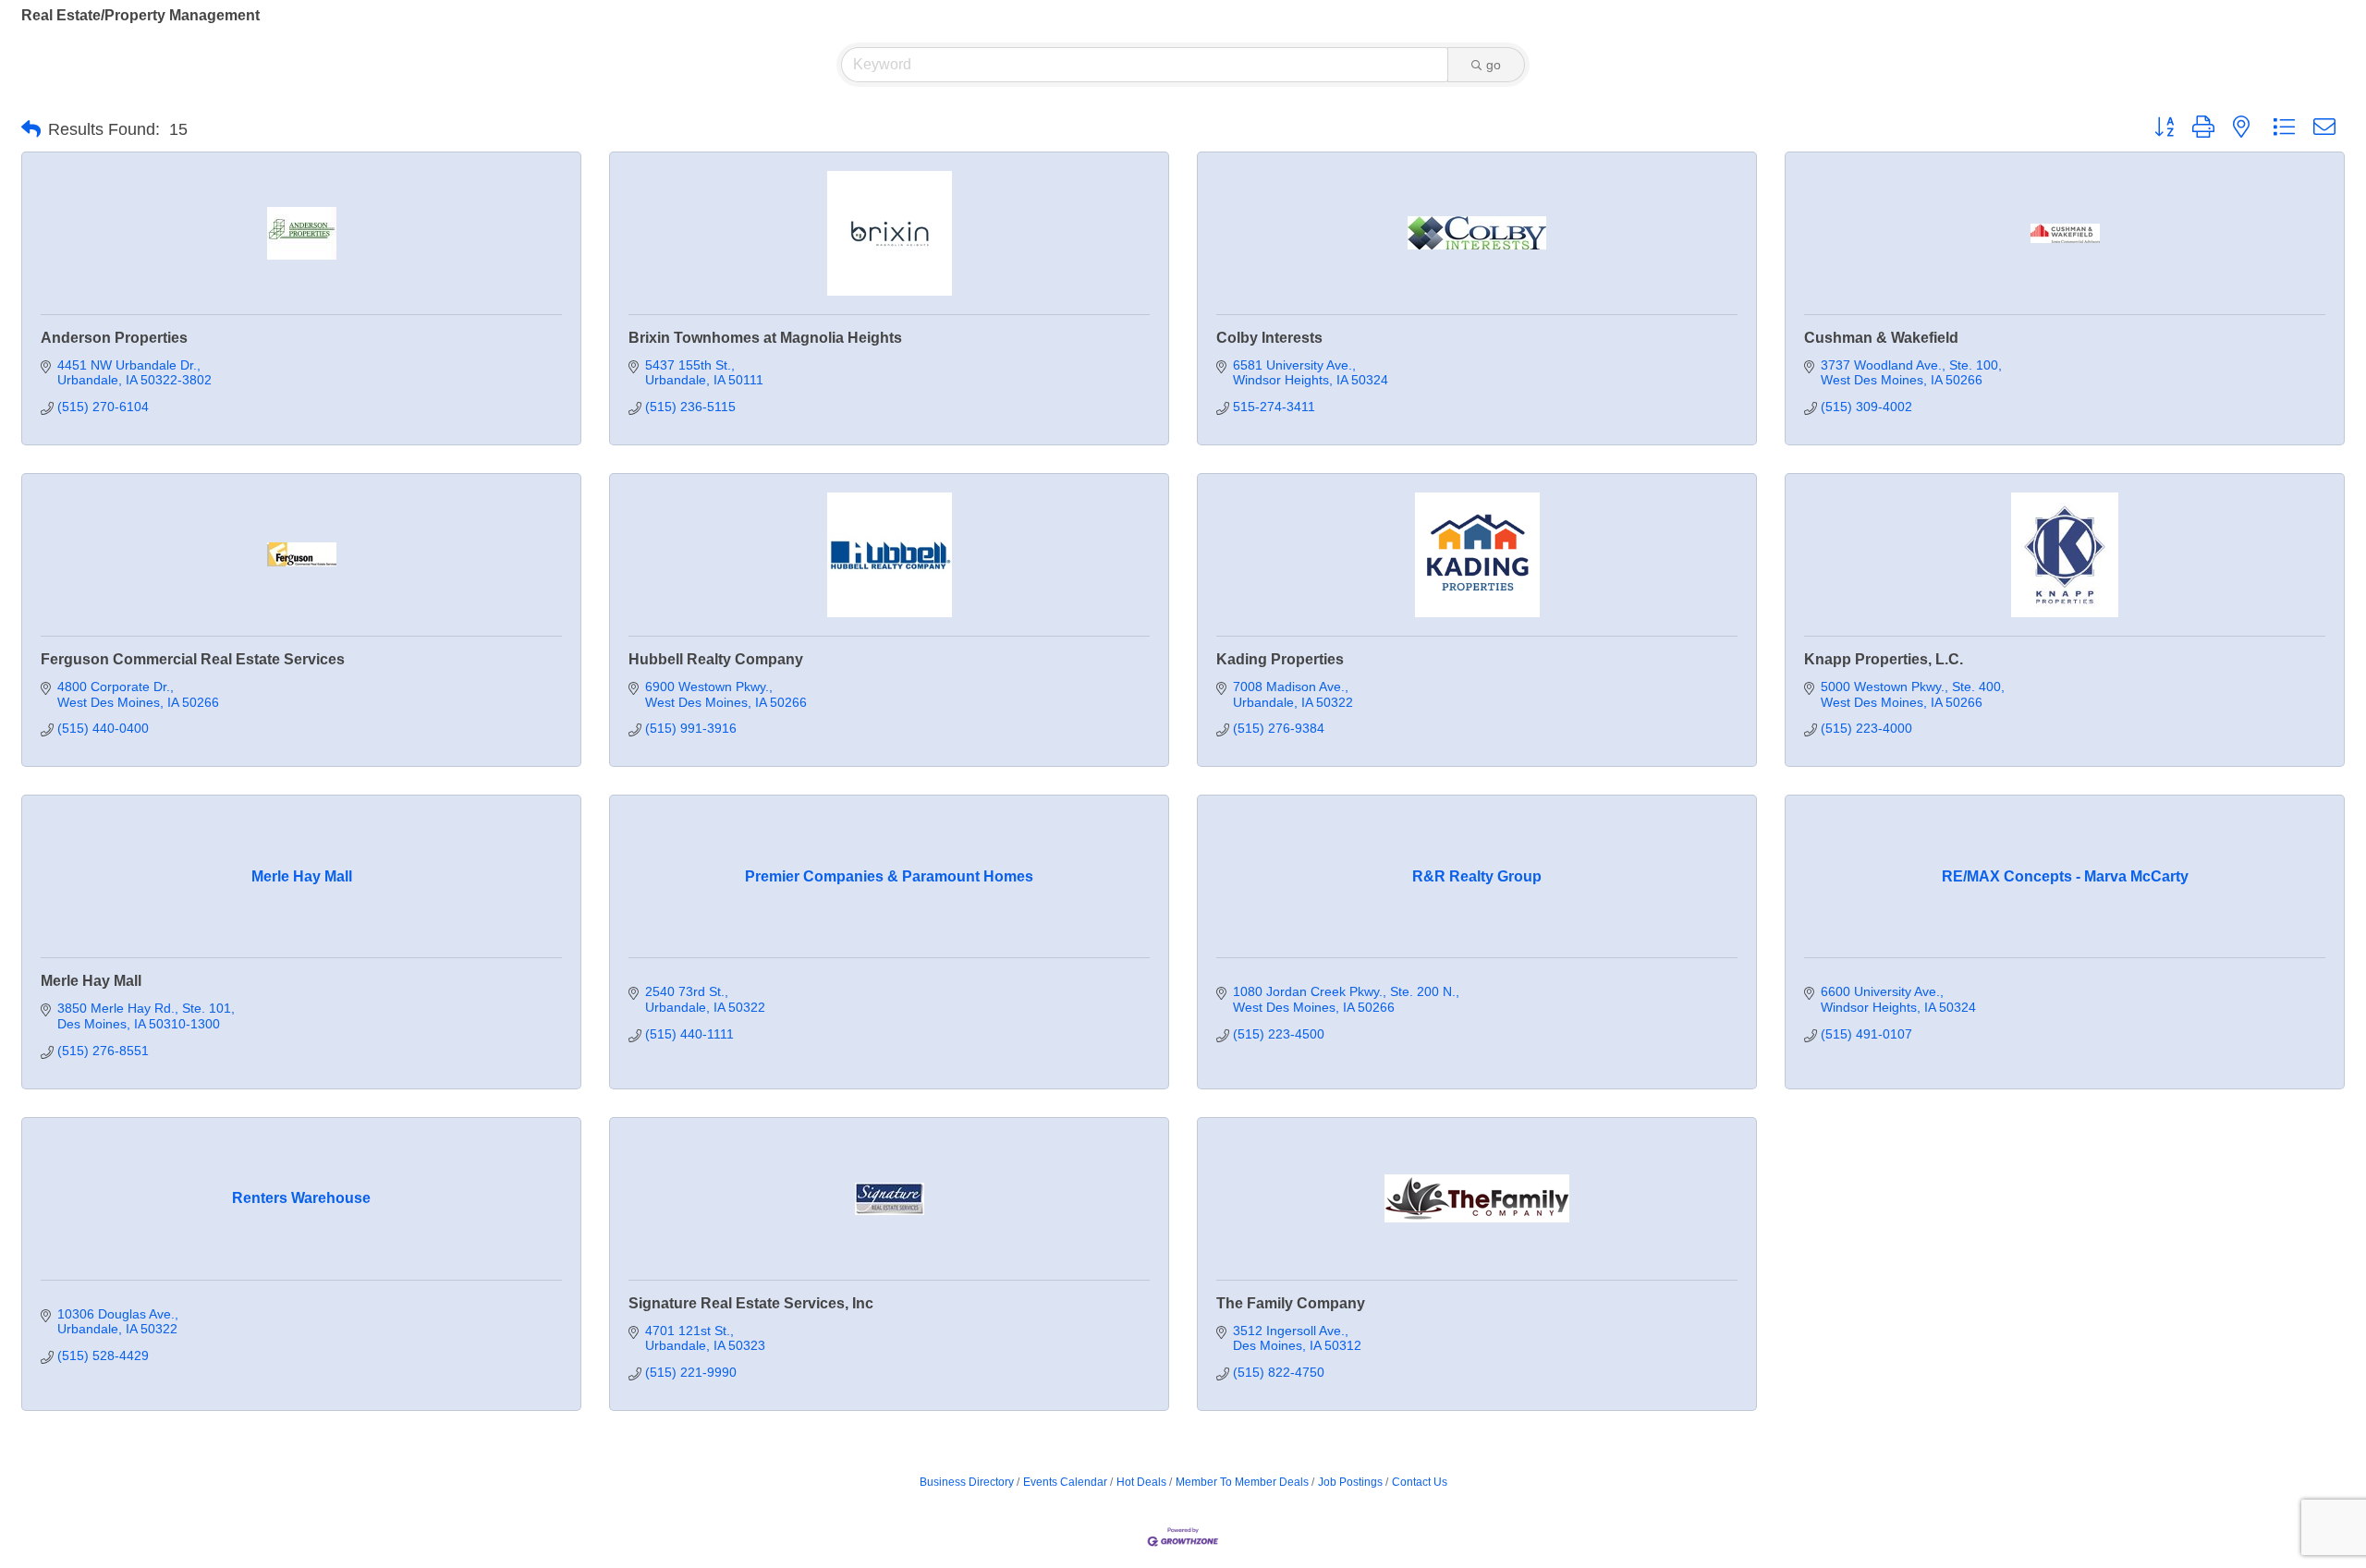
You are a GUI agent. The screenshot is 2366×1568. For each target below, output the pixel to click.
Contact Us (1420, 1482)
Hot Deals (1141, 1482)
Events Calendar (1065, 1482)
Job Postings (1350, 1482)
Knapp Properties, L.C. (1884, 659)
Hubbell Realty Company (716, 659)
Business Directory (967, 1482)
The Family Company (1291, 1303)
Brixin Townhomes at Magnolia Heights (765, 338)
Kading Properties (1280, 659)
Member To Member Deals (1242, 1482)
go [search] (1494, 65)
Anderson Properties (114, 338)
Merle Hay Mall (91, 981)
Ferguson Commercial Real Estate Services (193, 659)
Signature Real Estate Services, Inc (751, 1303)
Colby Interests (1269, 338)
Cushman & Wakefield (1881, 338)
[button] (31, 129)
